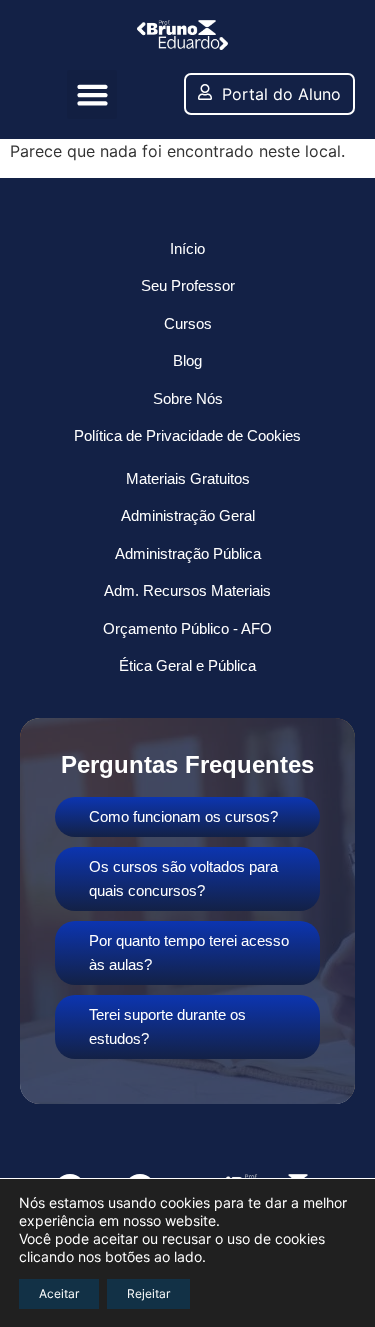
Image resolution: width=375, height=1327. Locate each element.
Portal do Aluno (281, 94)
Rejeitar (148, 1293)
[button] (92, 95)
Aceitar (59, 1293)
